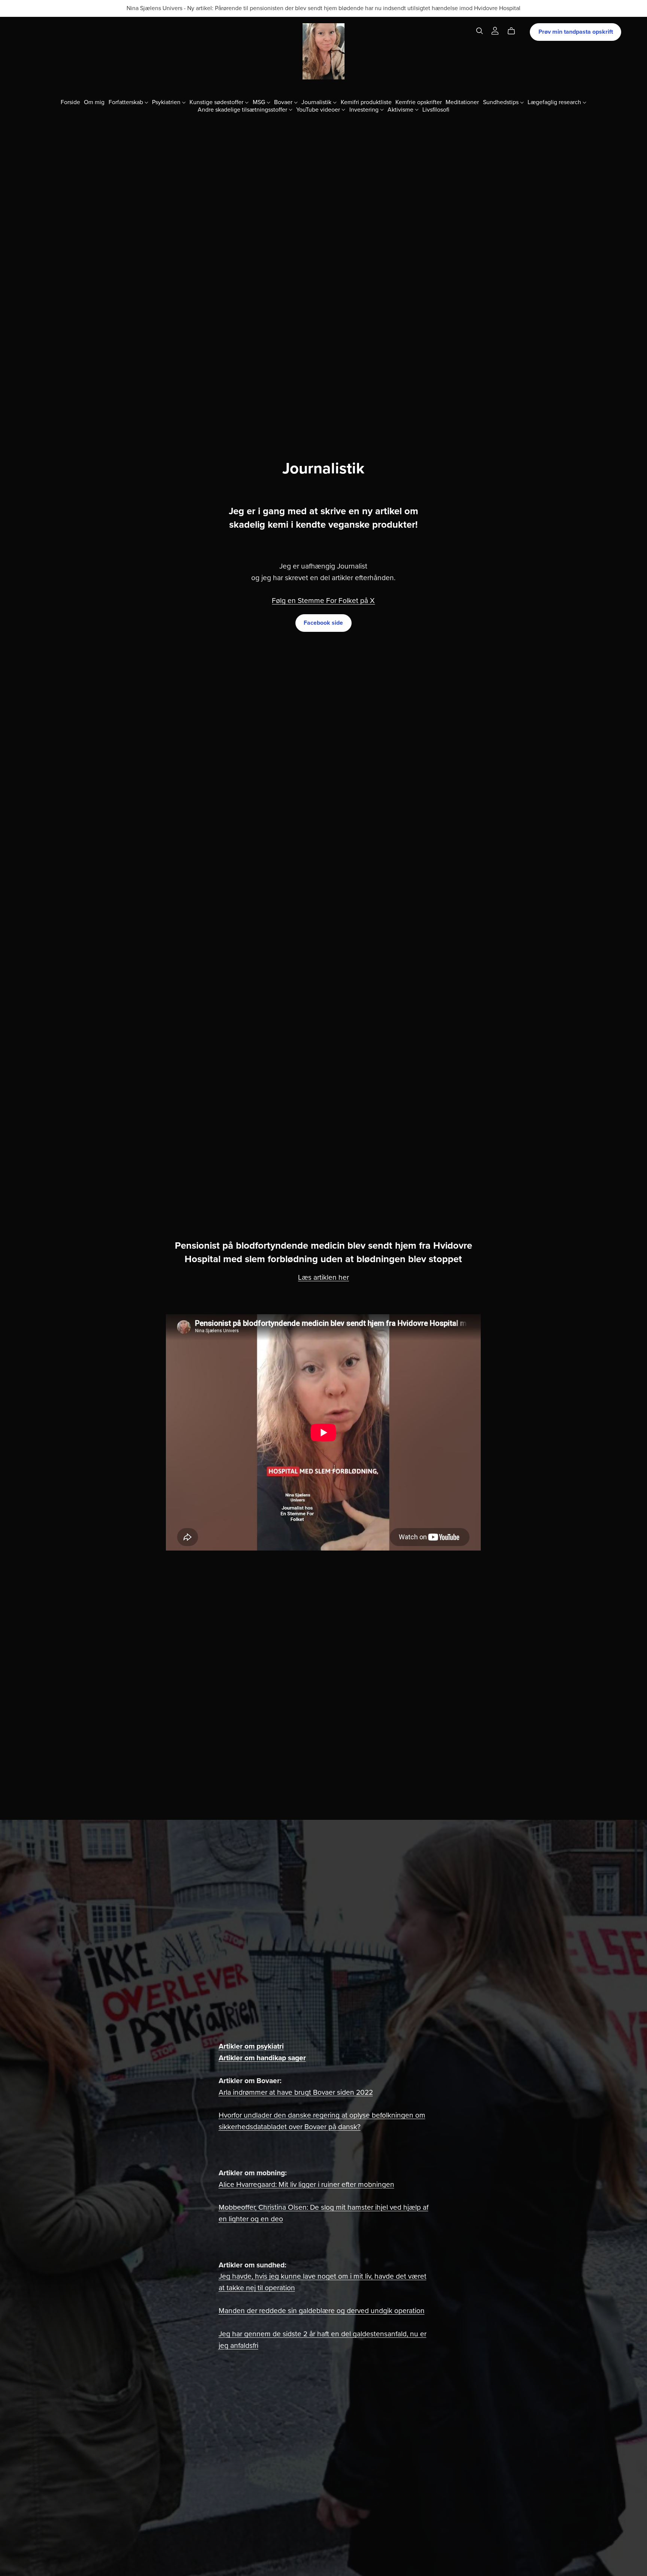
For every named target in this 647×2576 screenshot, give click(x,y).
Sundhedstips (502, 102)
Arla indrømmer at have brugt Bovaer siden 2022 (296, 2092)
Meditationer (462, 102)
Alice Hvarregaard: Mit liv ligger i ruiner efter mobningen (306, 2184)
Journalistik (317, 102)
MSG (260, 102)
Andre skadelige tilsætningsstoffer (243, 109)
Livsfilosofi (436, 109)
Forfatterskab (127, 102)
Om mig (94, 102)
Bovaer (284, 102)
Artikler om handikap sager (262, 2058)
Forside (70, 102)
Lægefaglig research (555, 102)
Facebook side (323, 623)
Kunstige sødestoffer (217, 102)
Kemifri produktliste (366, 102)
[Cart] (514, 31)
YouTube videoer (319, 109)
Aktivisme (401, 109)
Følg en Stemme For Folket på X (323, 601)
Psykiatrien (167, 102)
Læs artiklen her (323, 1277)
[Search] (480, 31)
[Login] (495, 30)
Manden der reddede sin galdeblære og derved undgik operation (322, 2311)
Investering (365, 109)
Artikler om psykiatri (251, 2046)
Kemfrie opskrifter (419, 102)
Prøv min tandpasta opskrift (576, 32)
